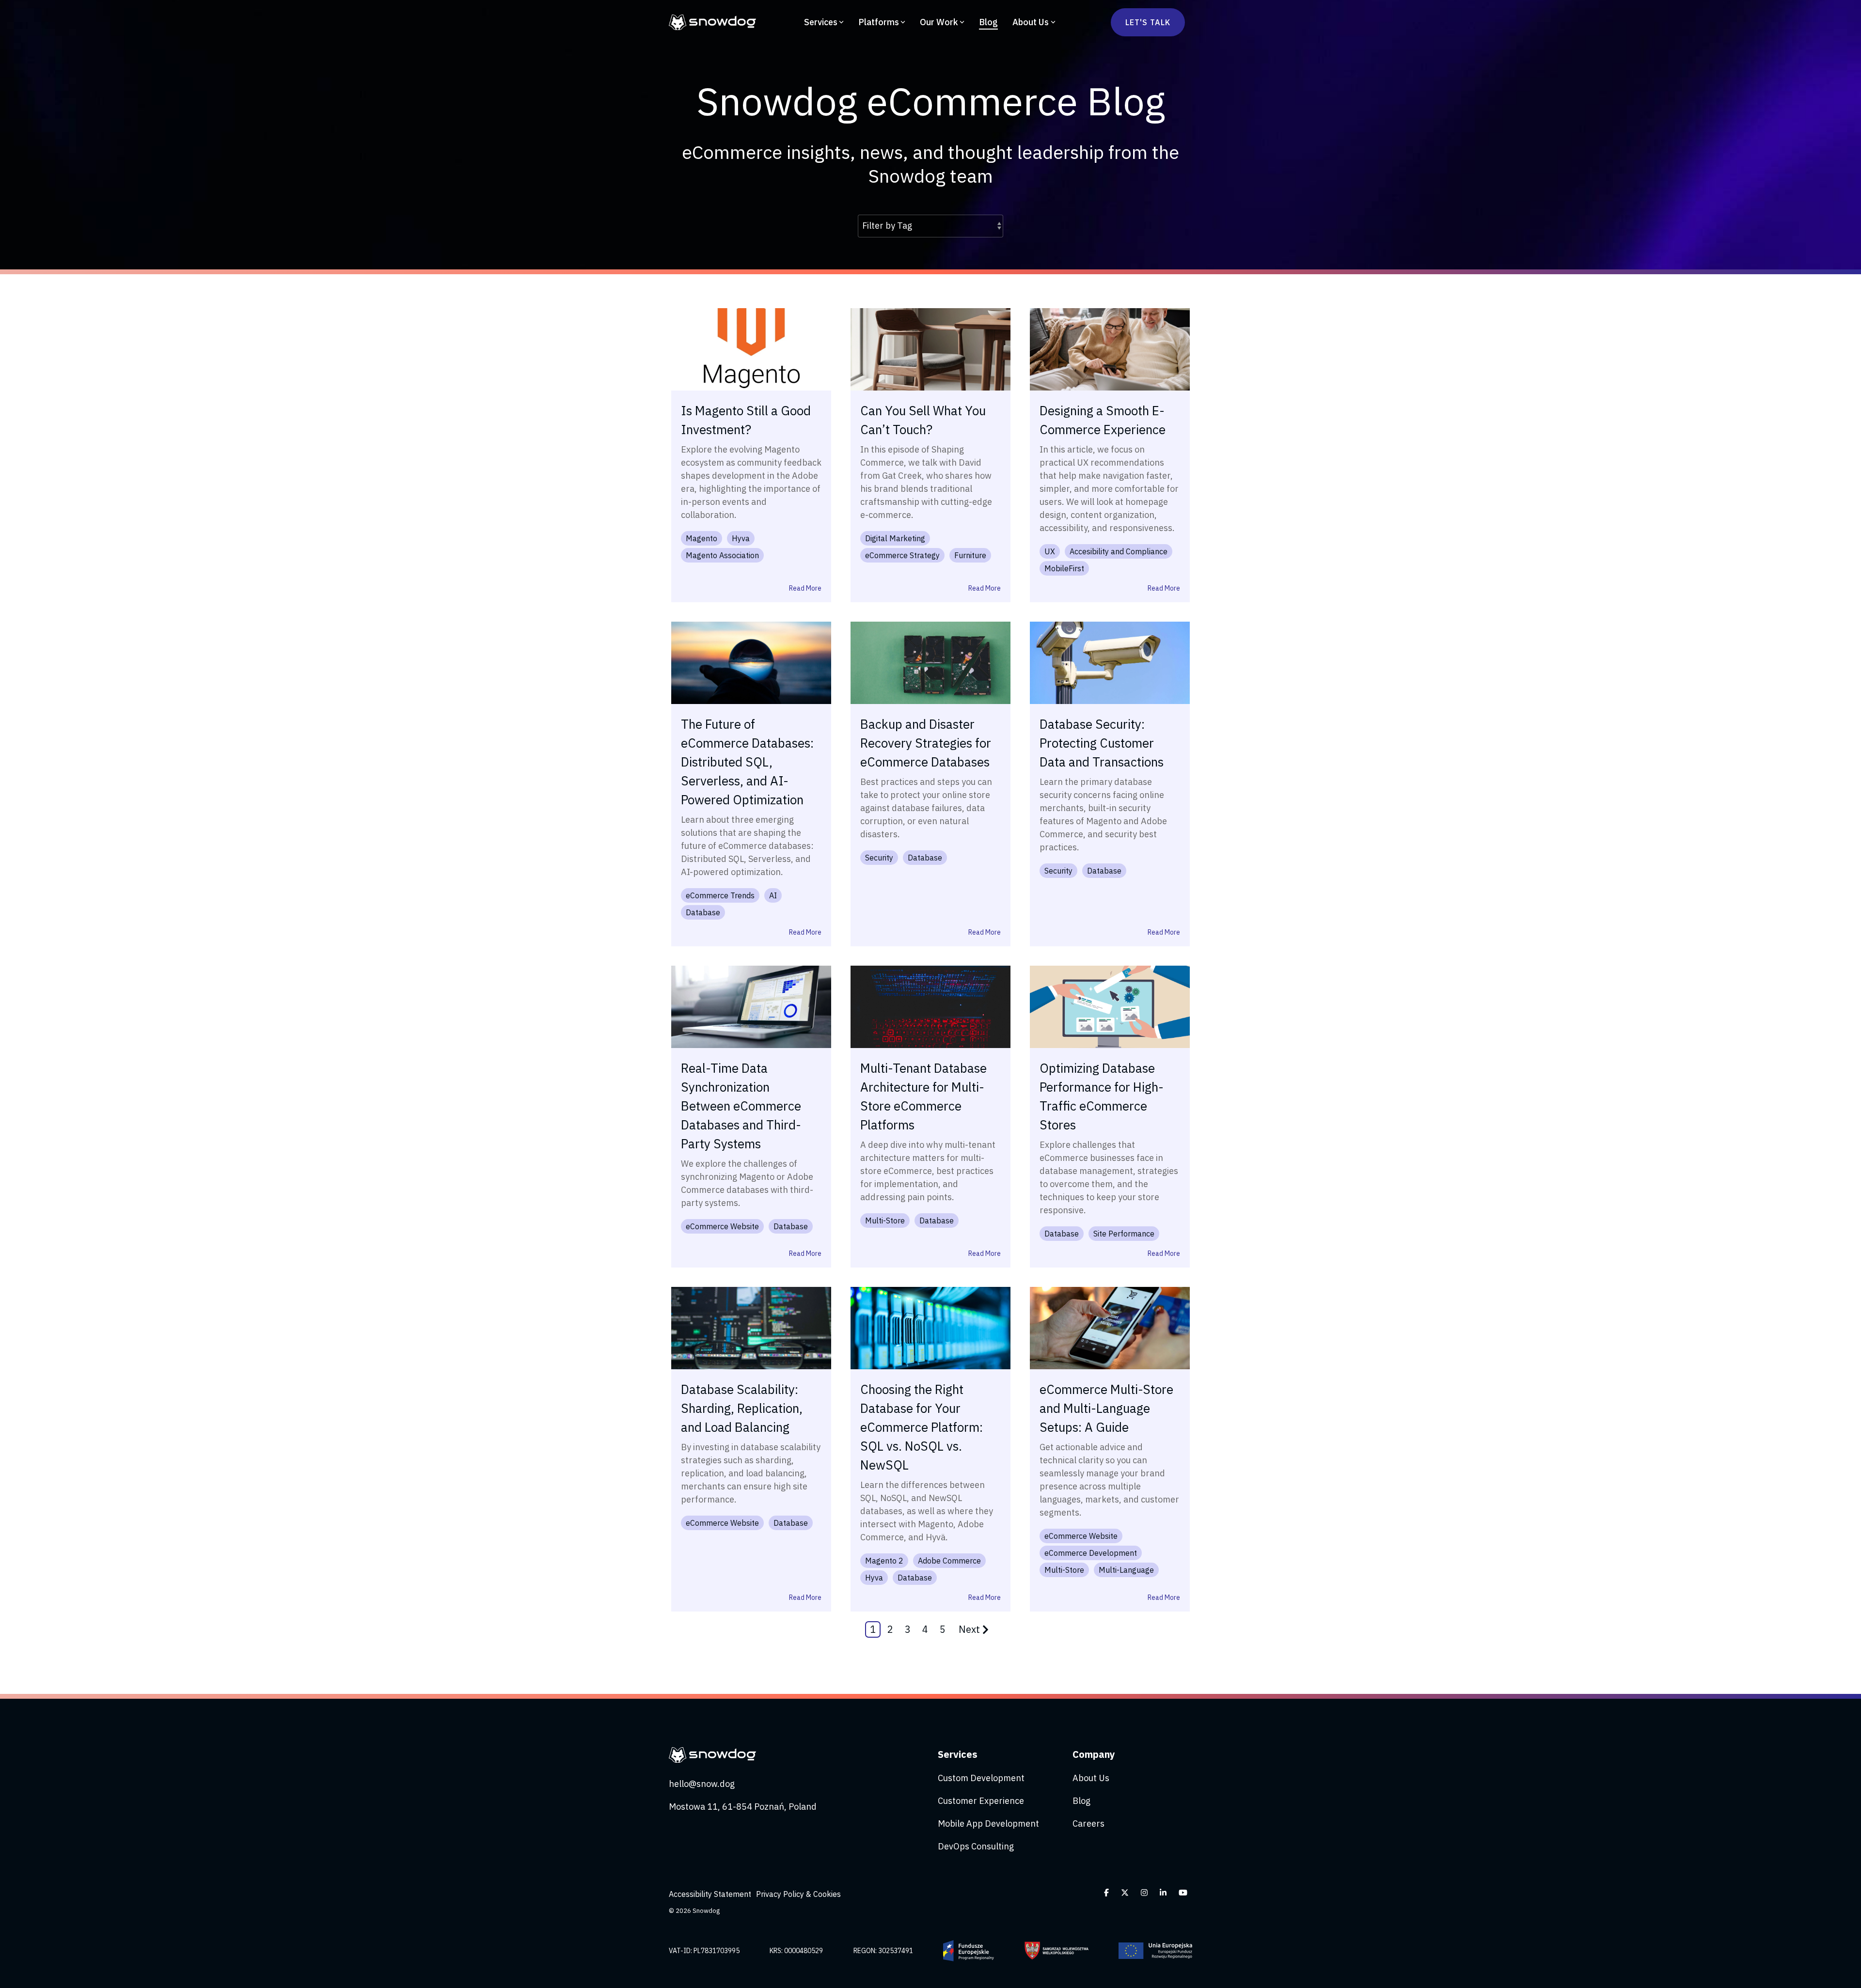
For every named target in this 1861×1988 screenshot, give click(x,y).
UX (1050, 551)
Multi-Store (885, 1221)
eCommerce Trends (720, 895)
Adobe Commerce (949, 1561)
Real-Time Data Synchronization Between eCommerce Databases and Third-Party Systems (741, 1106)
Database (703, 912)
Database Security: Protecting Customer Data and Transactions (1102, 743)
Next (969, 1629)
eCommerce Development (1091, 1553)
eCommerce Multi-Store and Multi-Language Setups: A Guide (1106, 1408)
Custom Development (981, 1778)
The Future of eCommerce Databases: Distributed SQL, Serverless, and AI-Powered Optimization (747, 762)
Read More (805, 588)
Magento (702, 538)
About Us (1031, 22)
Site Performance (1124, 1234)
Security (879, 858)
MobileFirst (1064, 568)
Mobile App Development (988, 1824)
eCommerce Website (722, 1226)
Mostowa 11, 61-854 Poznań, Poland (743, 1807)
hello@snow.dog (702, 1784)
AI (773, 895)
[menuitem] (712, 1894)
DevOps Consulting (976, 1846)
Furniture (970, 555)
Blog (988, 22)
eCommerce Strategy (902, 555)
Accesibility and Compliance (1119, 551)
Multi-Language (1126, 1570)
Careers (1088, 1824)
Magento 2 (884, 1561)
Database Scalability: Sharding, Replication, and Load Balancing (742, 1408)
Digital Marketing (895, 538)
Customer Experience (981, 1801)
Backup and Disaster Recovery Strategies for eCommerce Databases (926, 743)
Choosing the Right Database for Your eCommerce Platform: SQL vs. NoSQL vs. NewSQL (922, 1427)
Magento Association (722, 555)
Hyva (741, 538)
